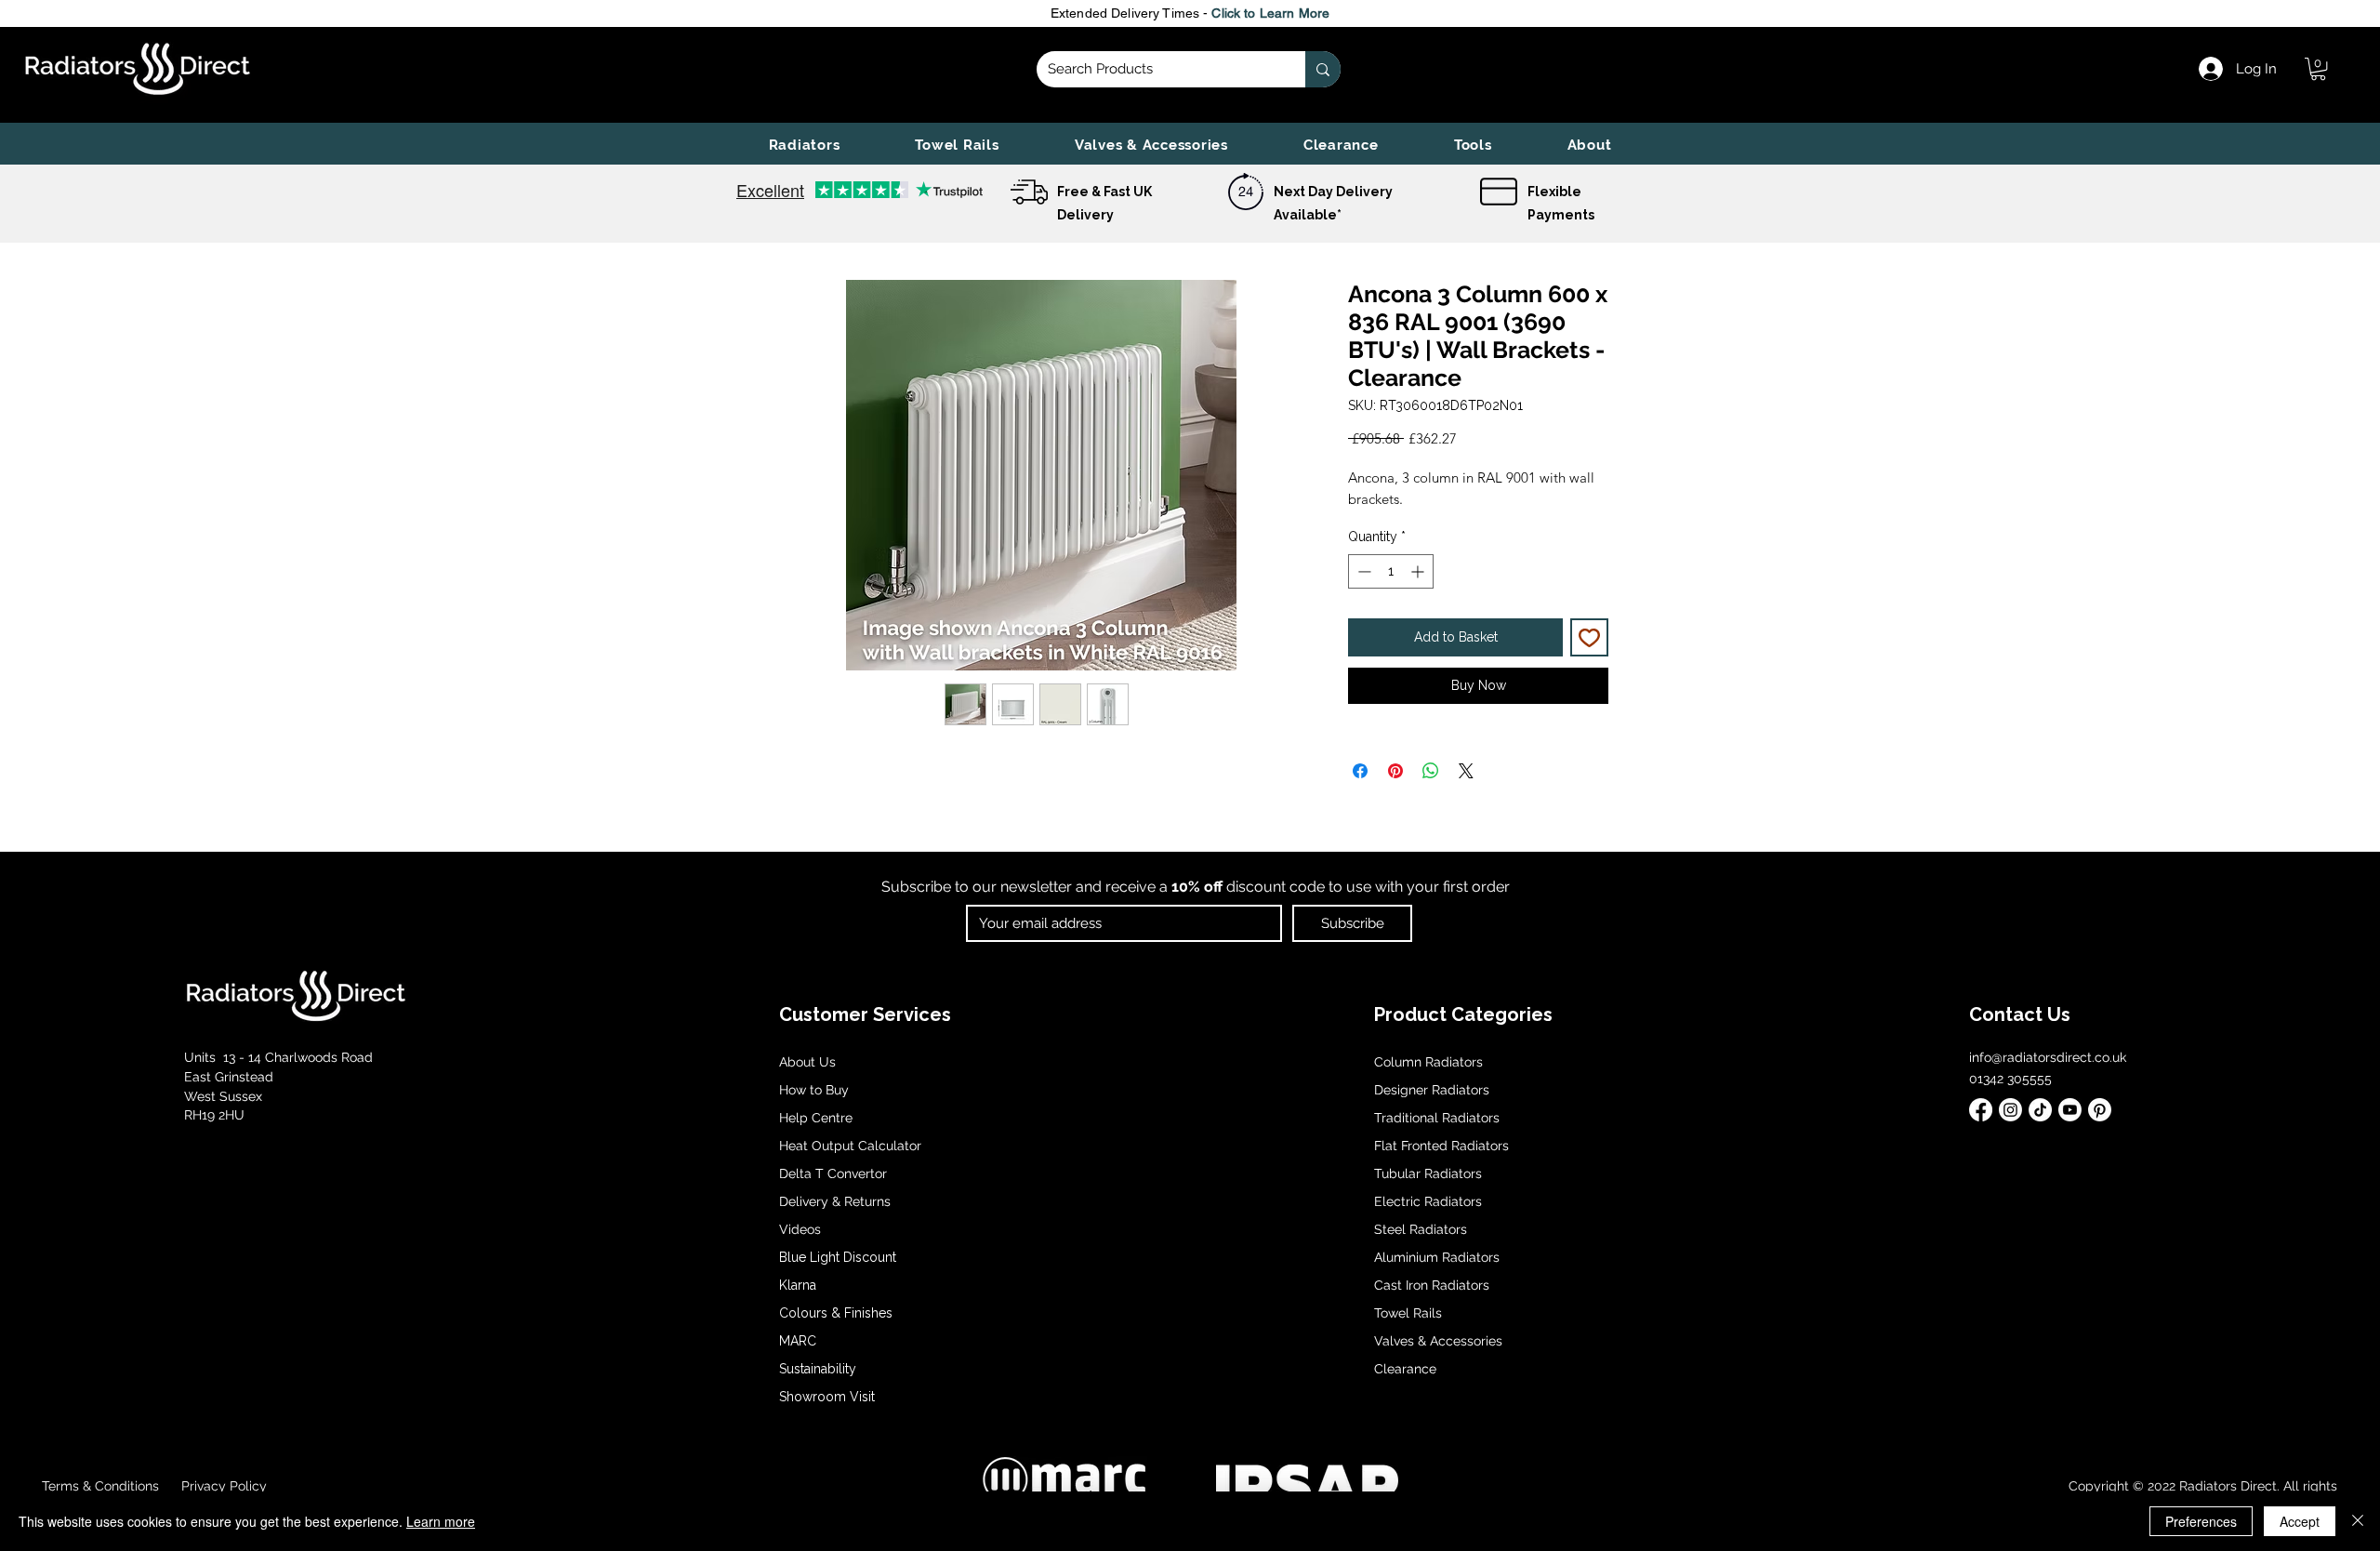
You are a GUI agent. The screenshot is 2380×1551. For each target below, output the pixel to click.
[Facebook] (1981, 1110)
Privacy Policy (222, 1486)
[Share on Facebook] (1360, 771)
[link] (2318, 69)
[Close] (2358, 1521)
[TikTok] (2040, 1110)
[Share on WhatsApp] (1431, 771)
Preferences (2201, 1521)
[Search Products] (1323, 69)
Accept (2300, 1521)
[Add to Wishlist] (1589, 637)
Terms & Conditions (100, 1486)
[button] (804, 145)
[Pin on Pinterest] (1395, 771)
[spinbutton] (1391, 571)
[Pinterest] (2100, 1110)
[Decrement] (1362, 571)
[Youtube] (2070, 1110)
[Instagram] (2010, 1110)
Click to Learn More (1270, 13)
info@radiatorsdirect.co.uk (2048, 1057)
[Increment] (1419, 571)
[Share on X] (1466, 771)
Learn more (441, 1521)
